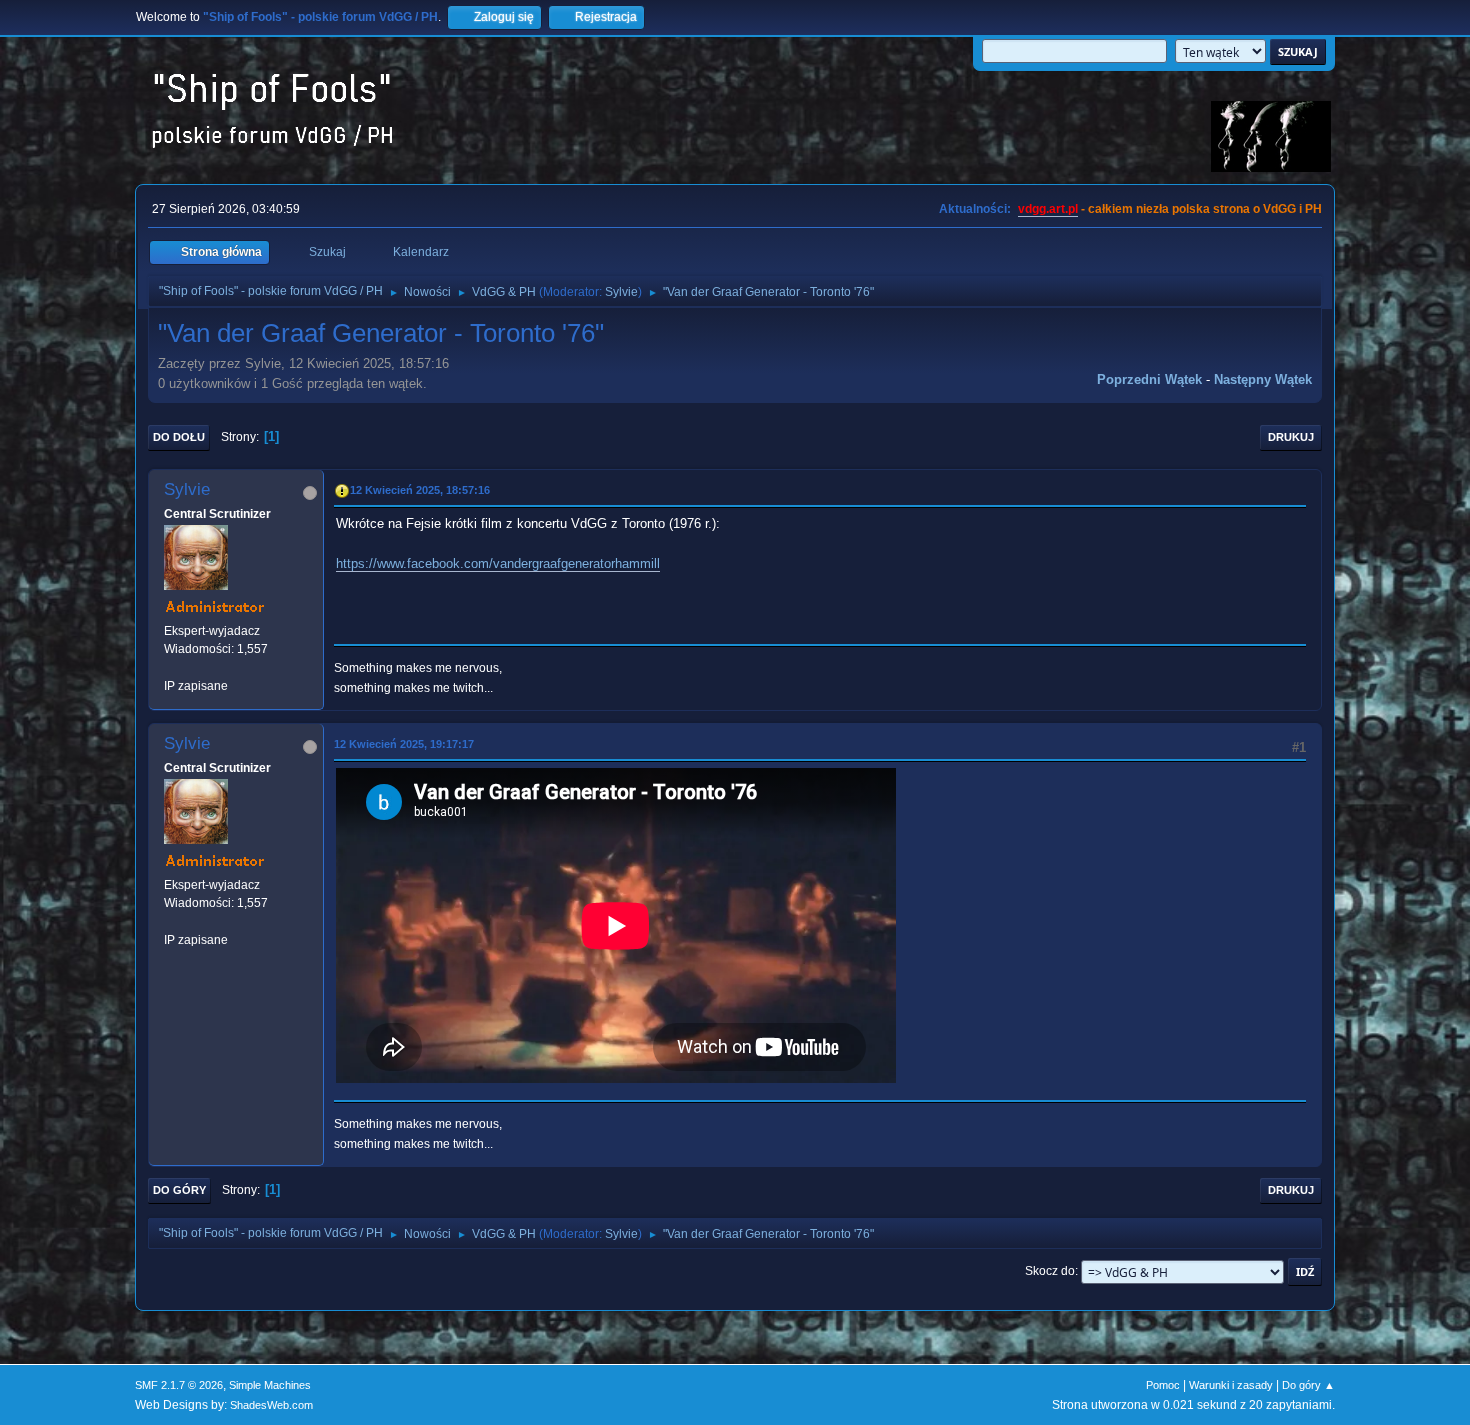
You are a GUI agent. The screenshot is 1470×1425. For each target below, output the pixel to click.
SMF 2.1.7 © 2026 (179, 1385)
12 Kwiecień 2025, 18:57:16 (420, 490)
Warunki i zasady (1231, 1385)
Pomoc (1163, 1385)
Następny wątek (1263, 379)
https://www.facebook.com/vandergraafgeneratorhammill (498, 563)
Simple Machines (270, 1385)
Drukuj (1291, 437)
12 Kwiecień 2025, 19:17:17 (404, 744)
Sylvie (621, 292)
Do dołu (179, 437)
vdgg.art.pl (1048, 209)
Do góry (179, 1190)
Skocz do (1050, 1271)
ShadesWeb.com (271, 1405)
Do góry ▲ (1308, 1385)
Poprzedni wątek (1149, 379)
